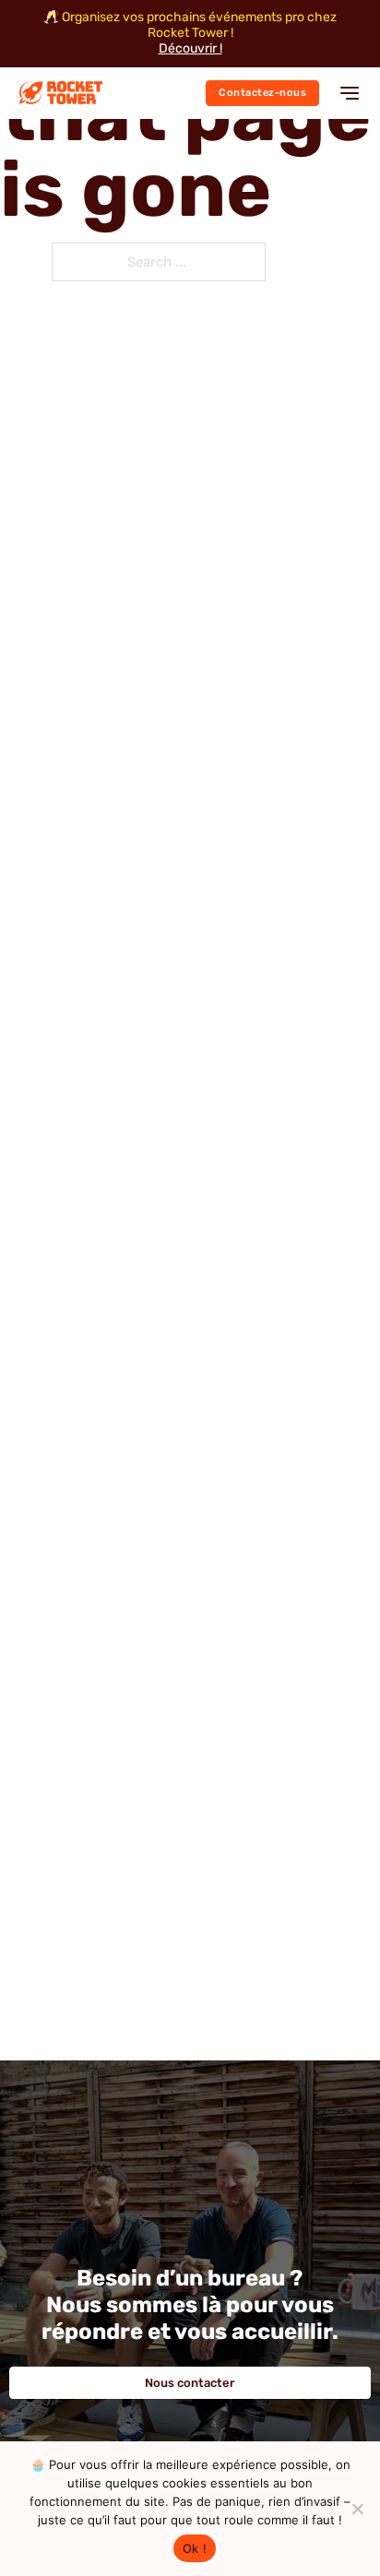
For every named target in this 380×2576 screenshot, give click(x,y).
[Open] (350, 93)
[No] (357, 2509)
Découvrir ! (190, 49)
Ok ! (195, 2548)
